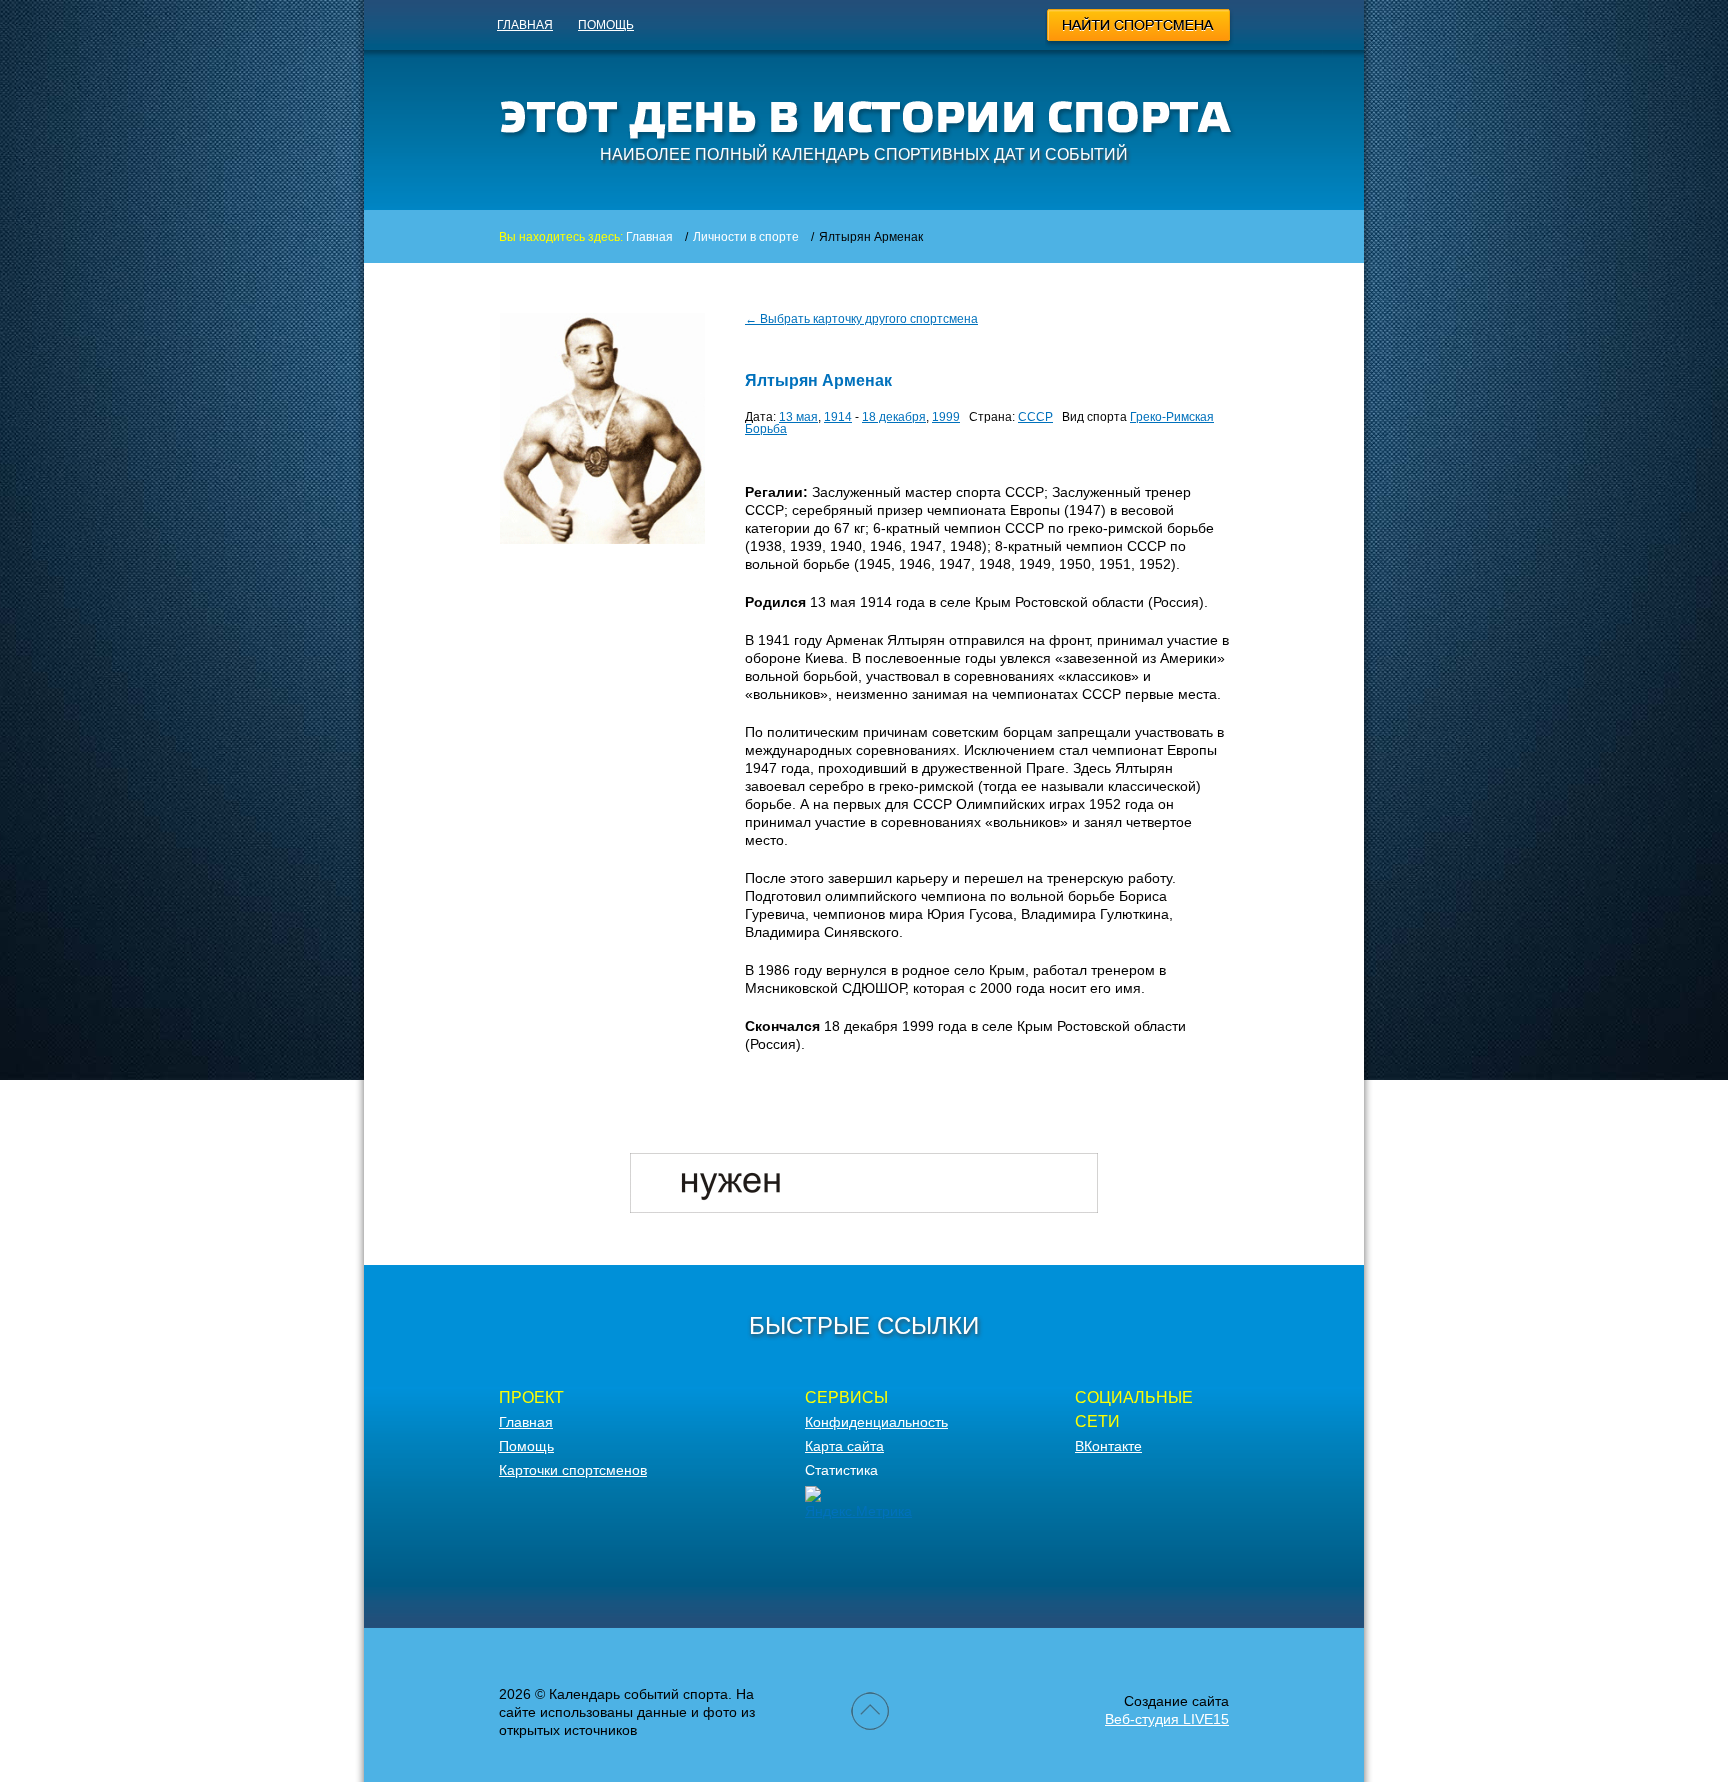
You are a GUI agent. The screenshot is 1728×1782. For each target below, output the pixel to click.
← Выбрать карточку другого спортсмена (861, 319)
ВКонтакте (1108, 1446)
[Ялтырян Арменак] (602, 539)
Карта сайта (844, 1446)
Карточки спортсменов (573, 1470)
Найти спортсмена (1139, 28)
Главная (525, 25)
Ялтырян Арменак (818, 380)
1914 (838, 417)
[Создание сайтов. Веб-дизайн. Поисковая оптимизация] (864, 1208)
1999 (946, 417)
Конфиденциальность (876, 1422)
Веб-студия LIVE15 (1167, 1719)
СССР (1035, 417)
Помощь (606, 25)
